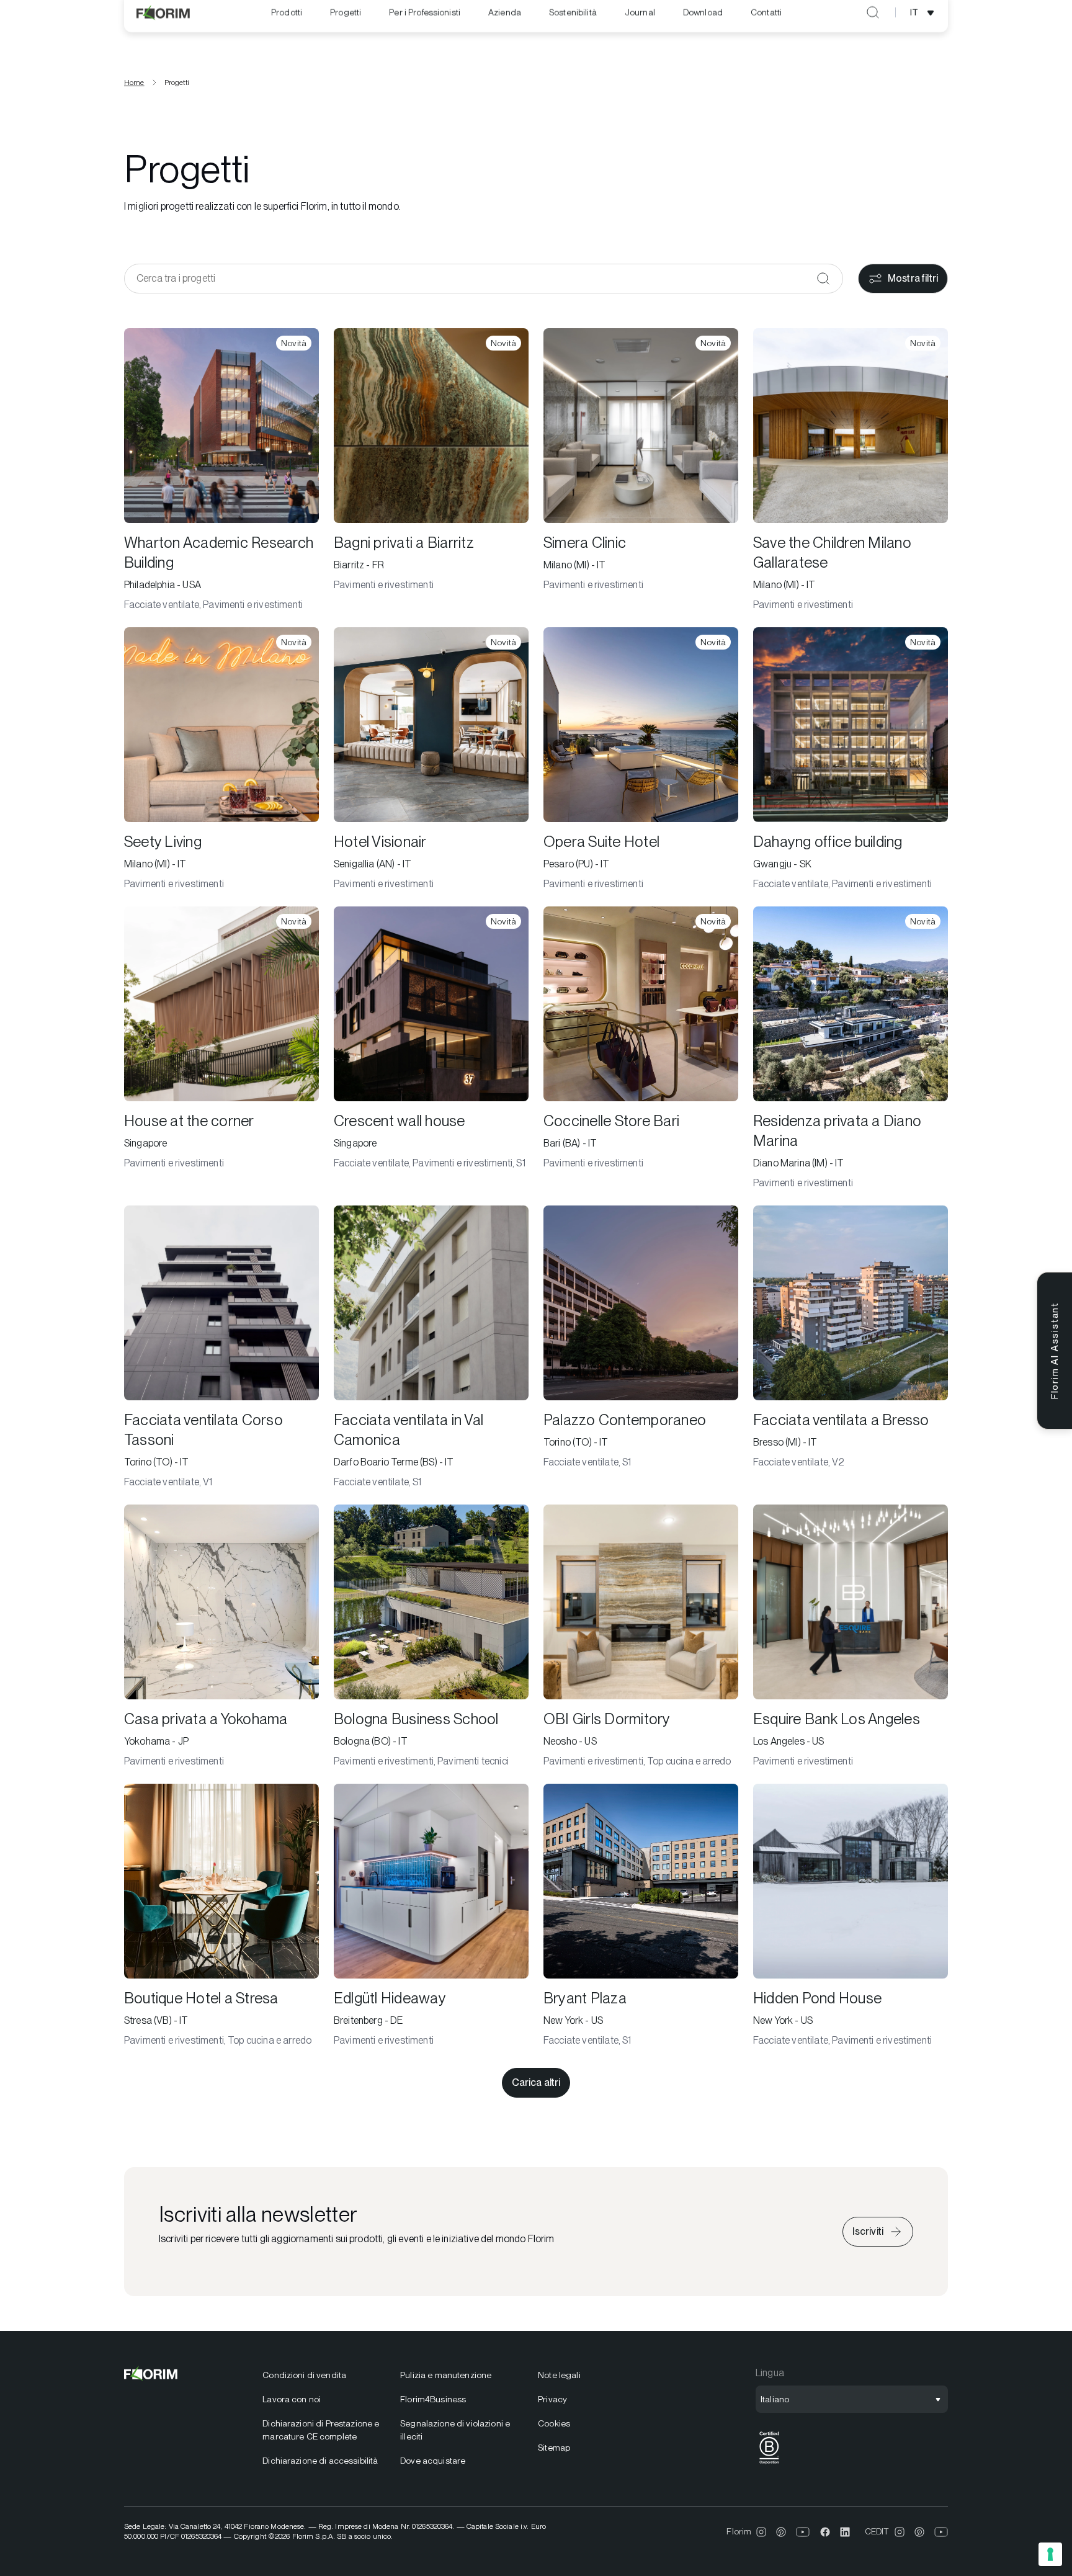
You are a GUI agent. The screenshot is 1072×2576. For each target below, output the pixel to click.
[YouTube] (803, 2532)
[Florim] (164, 30)
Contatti (766, 30)
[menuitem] (287, 30)
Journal (640, 30)
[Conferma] (823, 279)
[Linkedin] (845, 2532)
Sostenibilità (573, 30)
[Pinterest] (781, 2532)
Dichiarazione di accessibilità (320, 2461)
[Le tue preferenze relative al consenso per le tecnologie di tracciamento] (1050, 2554)
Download (703, 30)
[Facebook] (825, 2532)
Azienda (505, 30)
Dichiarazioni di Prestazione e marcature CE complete (321, 2430)
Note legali (559, 2375)
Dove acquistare (433, 2461)
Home (134, 83)
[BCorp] (769, 2464)
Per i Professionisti (425, 30)
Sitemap (554, 2448)
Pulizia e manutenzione (446, 2375)
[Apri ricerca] (873, 30)
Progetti (346, 30)
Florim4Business (433, 2399)
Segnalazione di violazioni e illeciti (455, 2430)
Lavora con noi (292, 2399)
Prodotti (287, 30)
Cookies (554, 2423)
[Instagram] (761, 2532)
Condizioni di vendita (304, 2375)
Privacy (552, 2399)
